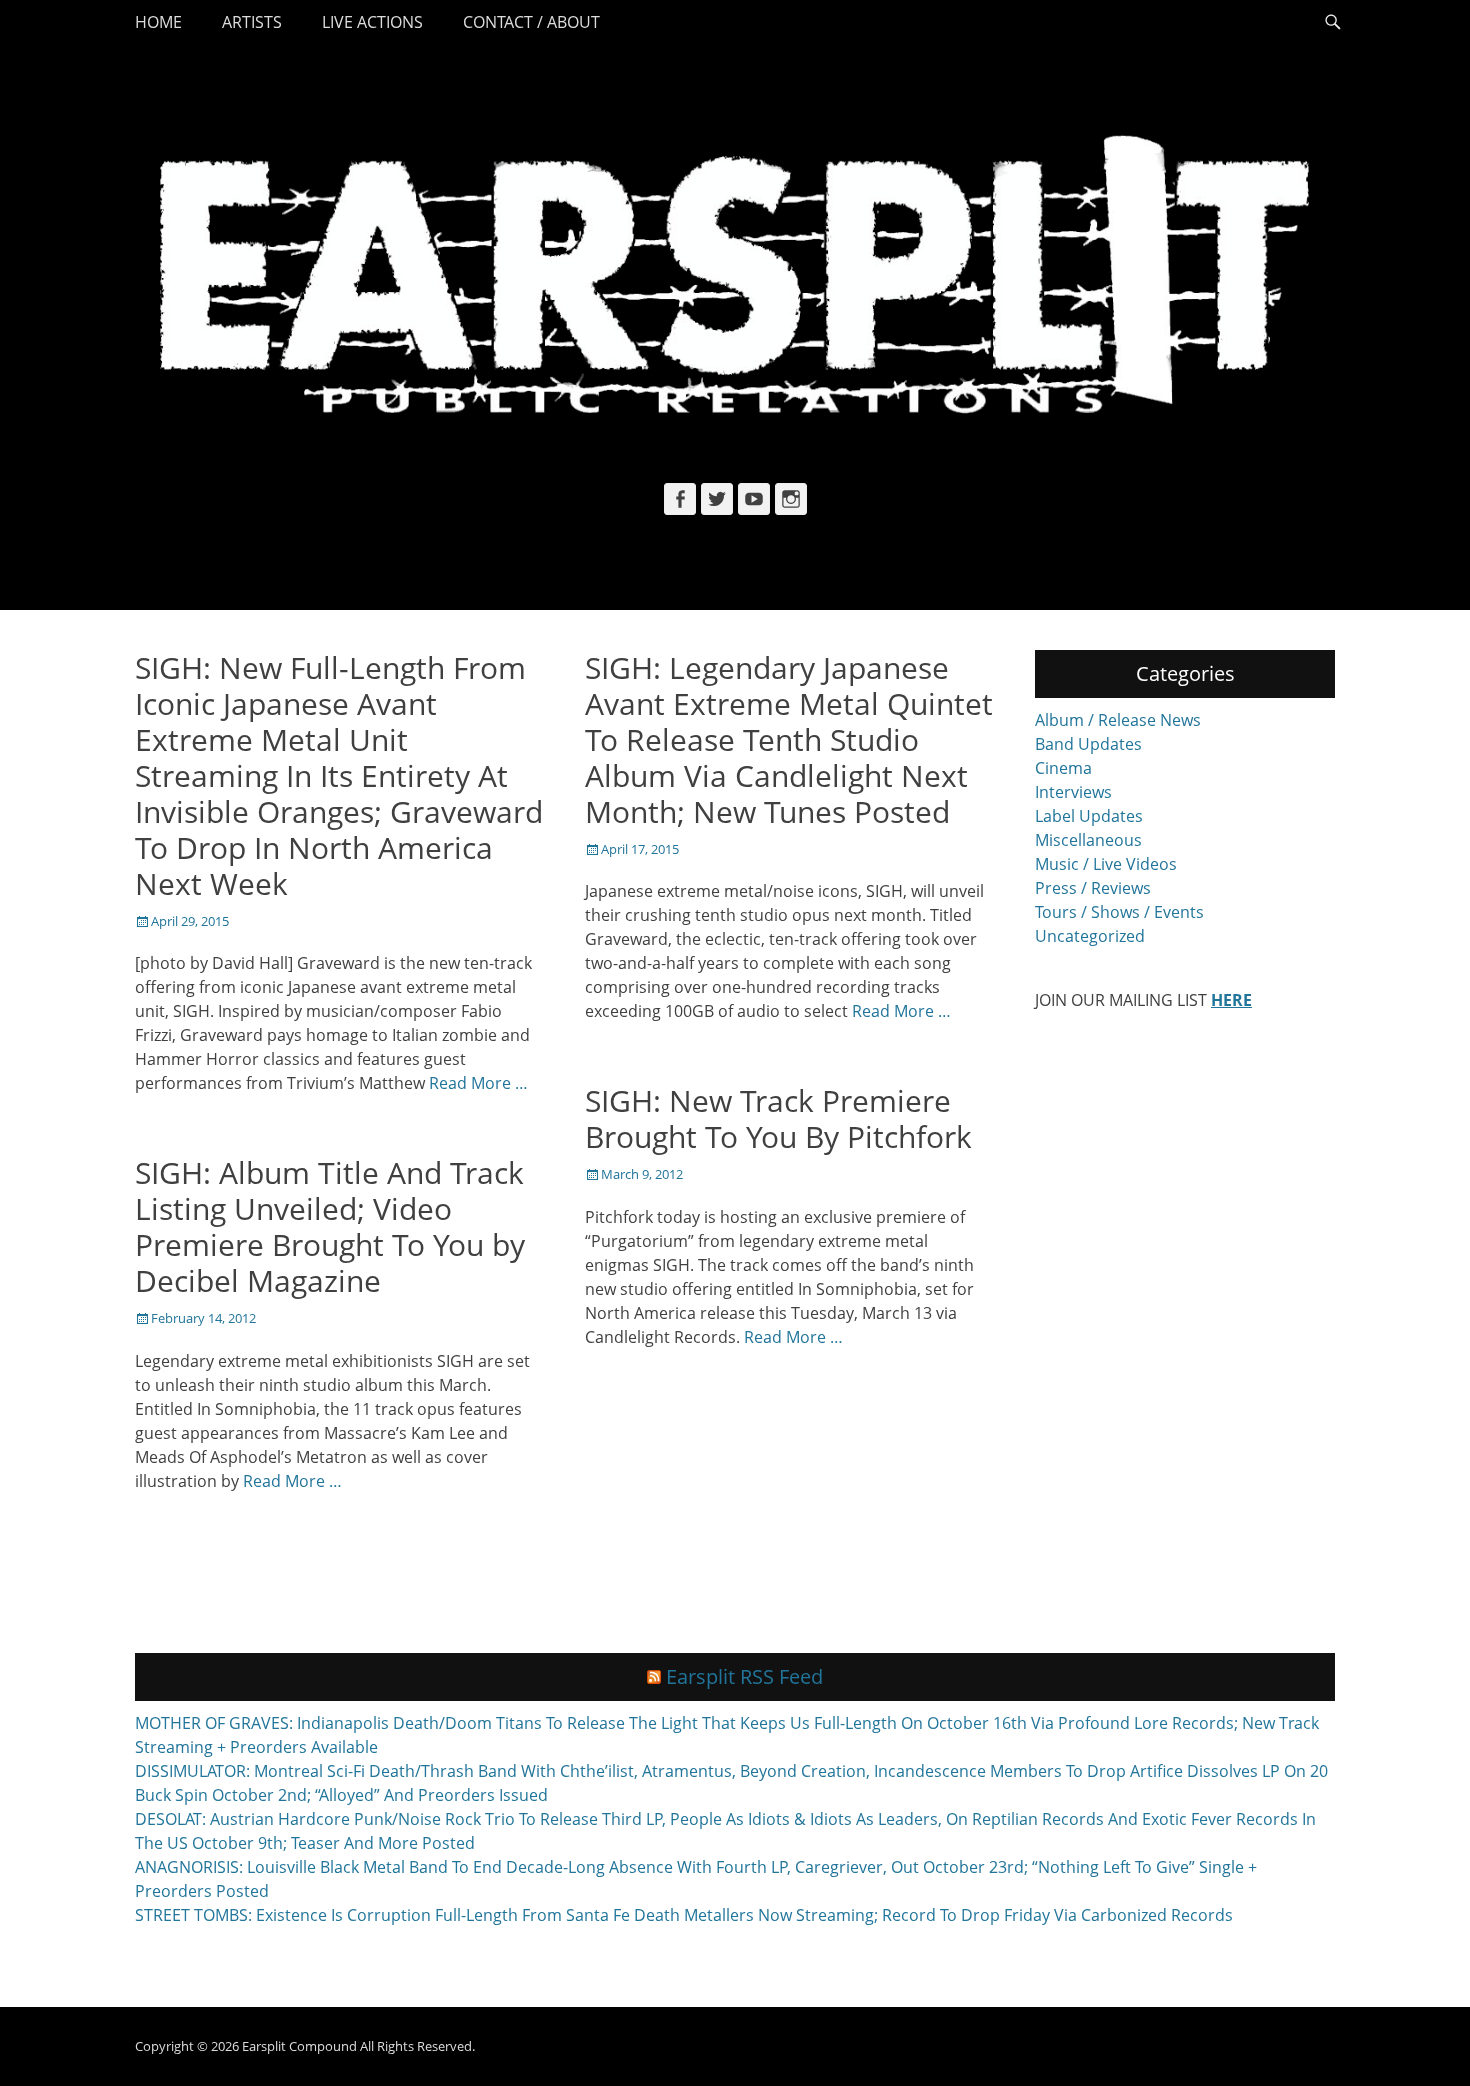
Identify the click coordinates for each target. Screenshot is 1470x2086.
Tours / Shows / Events (1119, 912)
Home (158, 22)
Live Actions (372, 22)
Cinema (1063, 768)
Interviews (1073, 792)
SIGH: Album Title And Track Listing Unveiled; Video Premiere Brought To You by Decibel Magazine (330, 1226)
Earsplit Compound (299, 2046)
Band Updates (1088, 744)
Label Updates (1089, 816)
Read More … (478, 1083)
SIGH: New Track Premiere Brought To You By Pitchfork (778, 1118)
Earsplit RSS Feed (744, 1676)
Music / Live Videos (1106, 864)
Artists (252, 22)
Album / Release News (1118, 720)
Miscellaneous (1088, 840)
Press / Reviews (1093, 888)
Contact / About (531, 22)
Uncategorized (1090, 936)
